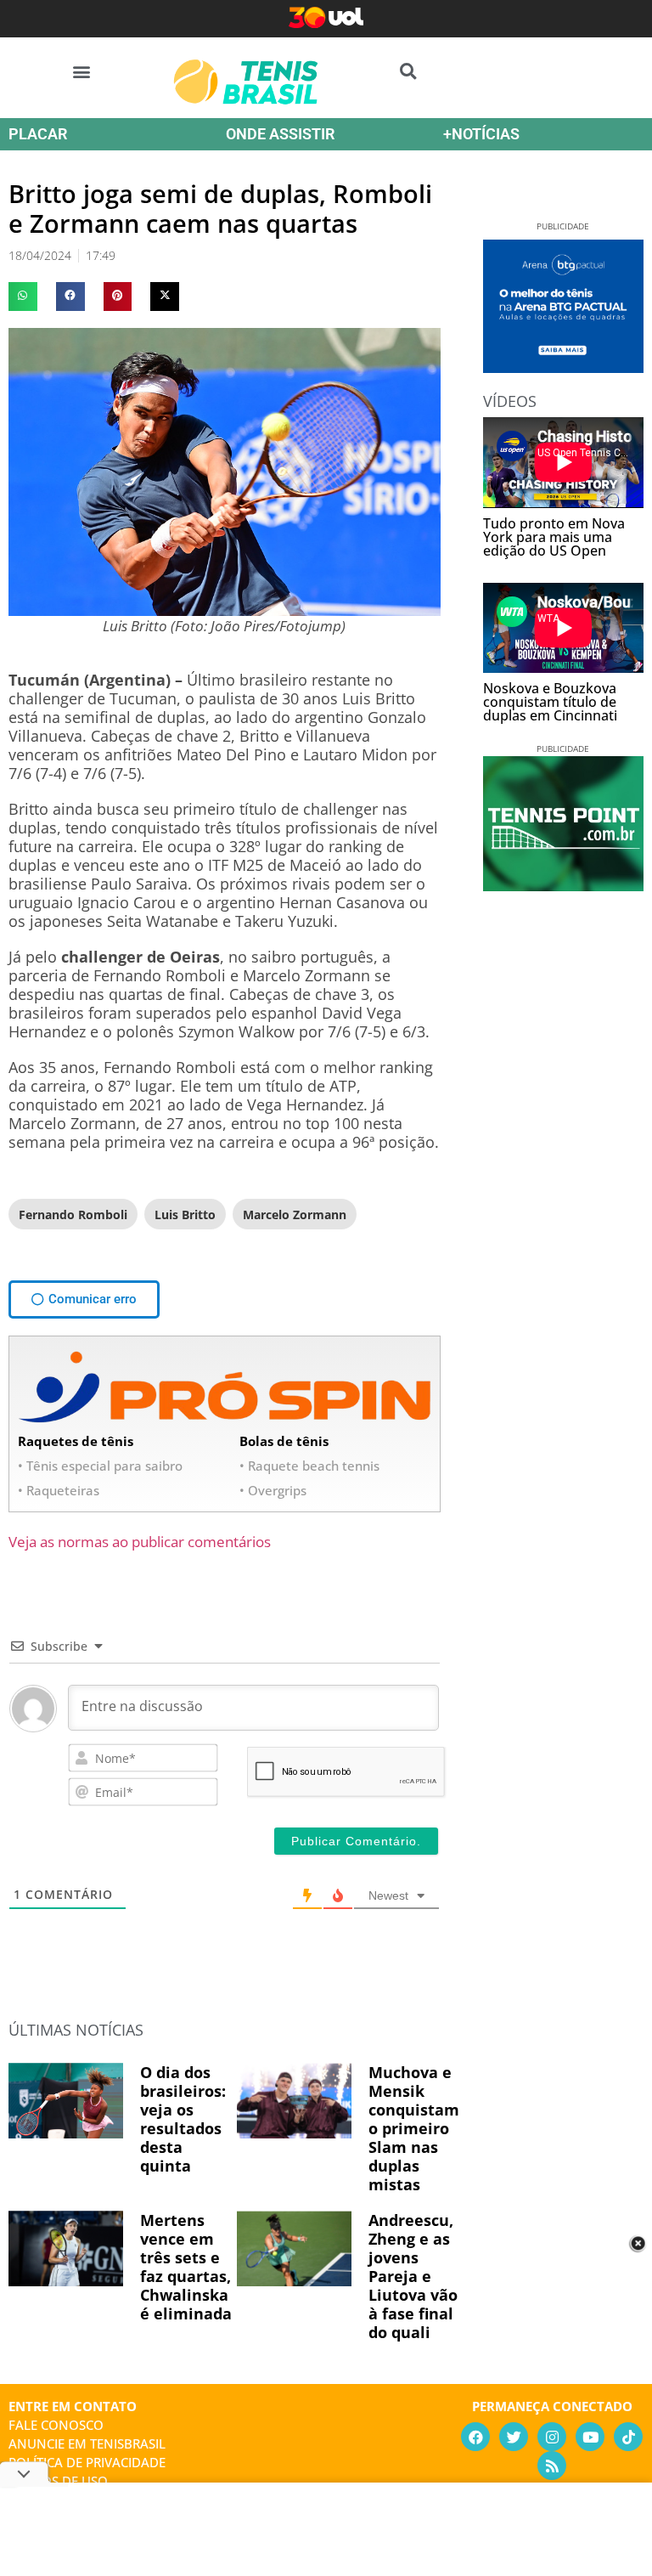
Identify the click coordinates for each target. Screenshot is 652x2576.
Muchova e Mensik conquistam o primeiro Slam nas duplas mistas (414, 2128)
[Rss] (552, 2466)
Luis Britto (185, 1215)
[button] (82, 71)
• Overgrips (273, 1490)
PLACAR (38, 134)
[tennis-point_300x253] (563, 885)
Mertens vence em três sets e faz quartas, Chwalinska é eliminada (186, 2267)
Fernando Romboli (73, 1215)
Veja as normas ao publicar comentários (140, 1542)
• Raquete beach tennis (309, 1466)
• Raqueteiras (59, 1490)
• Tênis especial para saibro (100, 1466)
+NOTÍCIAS (481, 134)
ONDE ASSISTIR (280, 134)
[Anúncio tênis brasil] (563, 367)
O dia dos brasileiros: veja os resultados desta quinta (183, 2119)
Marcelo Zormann (295, 1215)
